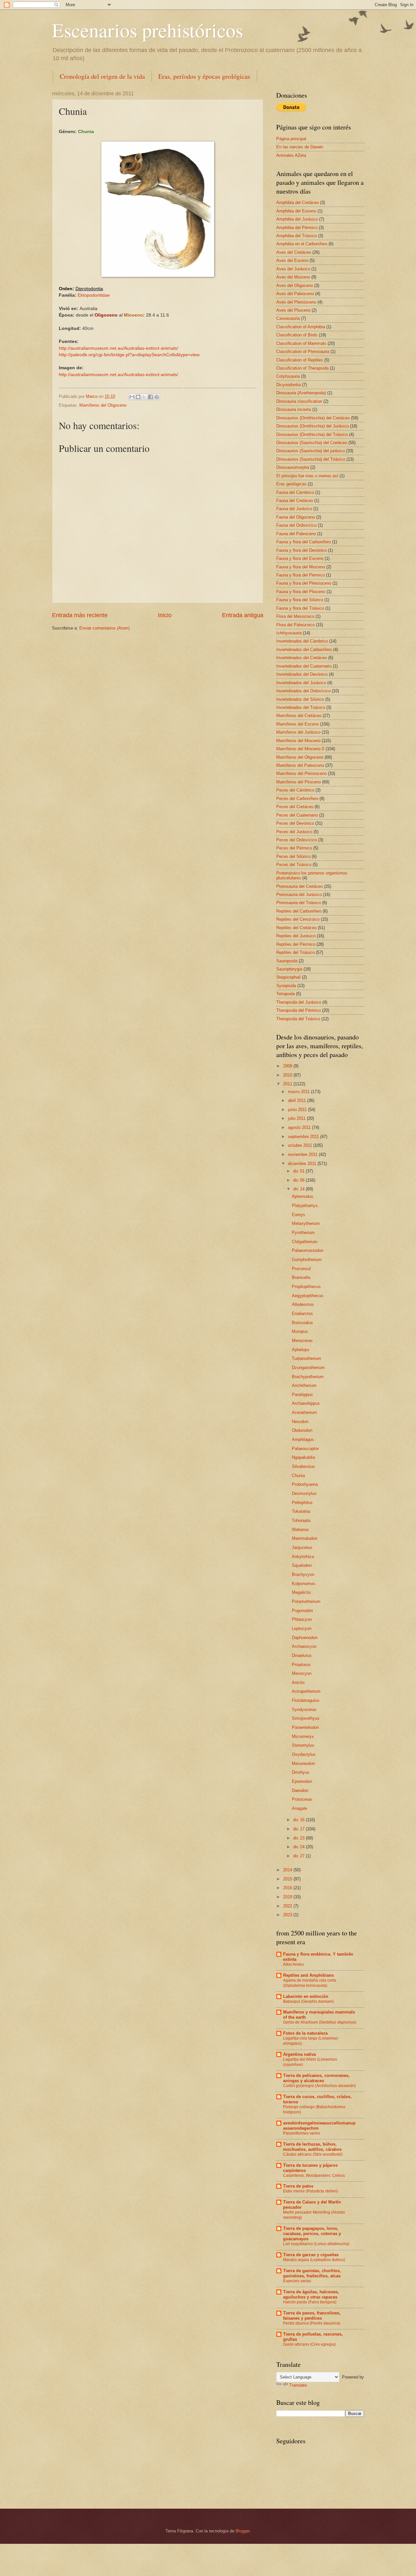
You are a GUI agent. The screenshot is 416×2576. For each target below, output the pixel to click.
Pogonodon (302, 1611)
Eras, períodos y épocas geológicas (204, 76)
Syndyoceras (304, 1709)
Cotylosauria (288, 376)
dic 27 (299, 1856)
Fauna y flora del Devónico (301, 550)
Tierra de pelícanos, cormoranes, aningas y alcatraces (316, 2078)
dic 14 (299, 1189)
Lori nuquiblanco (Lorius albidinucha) (316, 2244)
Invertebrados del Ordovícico (303, 691)
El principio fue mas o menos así (307, 476)
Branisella (301, 1277)
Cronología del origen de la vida (102, 76)
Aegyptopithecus (308, 1296)
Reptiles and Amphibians (308, 1975)
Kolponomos (304, 1584)
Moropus (300, 1331)
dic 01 (299, 1171)
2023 (288, 1915)
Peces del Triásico (294, 865)
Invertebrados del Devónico (302, 674)
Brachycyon (303, 1574)
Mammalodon (305, 1538)
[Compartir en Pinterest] (157, 397)
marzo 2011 (299, 1092)
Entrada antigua (243, 615)
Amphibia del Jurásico (297, 219)
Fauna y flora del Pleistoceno (304, 583)
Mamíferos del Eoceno (298, 724)
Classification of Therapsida (302, 368)
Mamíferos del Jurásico (298, 732)
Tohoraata (301, 1520)
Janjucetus (302, 1547)
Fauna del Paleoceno (296, 534)
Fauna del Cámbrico (295, 492)
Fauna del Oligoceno (296, 517)
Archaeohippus (306, 1403)
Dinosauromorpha (293, 467)
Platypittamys (305, 1206)
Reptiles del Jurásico (296, 936)
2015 (288, 1879)
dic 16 (299, 1820)
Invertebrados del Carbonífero (304, 650)
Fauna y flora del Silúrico (300, 600)
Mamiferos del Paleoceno (300, 765)
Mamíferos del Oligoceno (103, 405)
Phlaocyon (302, 1619)
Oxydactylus (304, 1754)
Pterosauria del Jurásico (299, 895)
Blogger (243, 2531)
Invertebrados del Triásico (301, 707)
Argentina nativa (299, 2054)
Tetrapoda (286, 994)
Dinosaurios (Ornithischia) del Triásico (312, 434)
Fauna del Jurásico (294, 509)
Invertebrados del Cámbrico (302, 641)
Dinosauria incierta (294, 409)
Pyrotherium (303, 1233)
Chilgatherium (305, 1242)
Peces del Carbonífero (297, 799)
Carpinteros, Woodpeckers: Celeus (314, 2176)
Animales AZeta (291, 155)
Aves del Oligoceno (295, 285)
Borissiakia (302, 1323)
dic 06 (299, 1180)
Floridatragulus (306, 1700)
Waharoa (300, 1530)
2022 (288, 1906)
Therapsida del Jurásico (299, 1002)
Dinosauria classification (299, 401)
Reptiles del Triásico (295, 952)
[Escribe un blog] (138, 397)
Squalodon (302, 1565)
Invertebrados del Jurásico (301, 683)
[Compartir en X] (144, 397)
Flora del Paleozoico (295, 625)
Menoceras (302, 1341)
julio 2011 (297, 1118)
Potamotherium (306, 1601)
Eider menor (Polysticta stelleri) (311, 2191)
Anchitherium (304, 1385)
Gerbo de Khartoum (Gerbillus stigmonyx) (320, 2022)
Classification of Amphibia (301, 327)
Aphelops (301, 1350)
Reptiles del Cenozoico (298, 919)
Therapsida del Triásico (298, 1019)
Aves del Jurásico (293, 269)
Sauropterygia (289, 969)
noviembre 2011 (303, 1154)
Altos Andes (293, 1964)
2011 (288, 1084)
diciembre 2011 (303, 1164)
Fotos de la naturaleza (305, 2033)
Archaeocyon (304, 1646)
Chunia (298, 1476)
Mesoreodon (303, 1763)
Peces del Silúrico (293, 856)
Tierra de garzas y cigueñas (311, 2255)
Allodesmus (303, 1304)
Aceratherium (304, 1412)
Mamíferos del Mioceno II (300, 749)
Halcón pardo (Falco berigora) (310, 2302)
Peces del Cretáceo (295, 807)
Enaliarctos (302, 1314)
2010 (288, 1075)
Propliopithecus (306, 1287)
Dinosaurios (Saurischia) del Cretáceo (312, 443)
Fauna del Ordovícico (296, 525)
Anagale (299, 1808)
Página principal (291, 139)
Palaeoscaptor (305, 1449)
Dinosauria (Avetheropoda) (301, 393)
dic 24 (299, 1847)
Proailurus (301, 1665)
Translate (298, 2385)
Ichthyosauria (289, 633)
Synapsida (286, 986)
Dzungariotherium (308, 1368)
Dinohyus (301, 1772)
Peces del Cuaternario (297, 815)
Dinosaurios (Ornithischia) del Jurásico (312, 426)
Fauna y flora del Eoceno (300, 558)
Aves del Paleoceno (295, 294)
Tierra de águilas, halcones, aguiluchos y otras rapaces (311, 2294)
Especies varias (297, 2281)
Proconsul (301, 1269)
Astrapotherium (306, 1691)
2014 (288, 1870)
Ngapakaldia (303, 1457)
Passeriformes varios (302, 2133)
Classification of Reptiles (300, 360)
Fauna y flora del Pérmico (300, 575)
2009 (288, 1066)
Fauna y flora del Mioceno (301, 567)
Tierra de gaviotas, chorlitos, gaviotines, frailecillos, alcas (312, 2273)
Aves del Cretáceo (294, 252)
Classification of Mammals (301, 343)
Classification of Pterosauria (303, 352)
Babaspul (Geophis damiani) (308, 2001)
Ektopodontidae (94, 295)
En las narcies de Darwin (300, 147)
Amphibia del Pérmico (297, 228)
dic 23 (299, 1838)
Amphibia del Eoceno (296, 211)
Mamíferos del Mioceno (298, 741)
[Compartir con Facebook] (150, 397)
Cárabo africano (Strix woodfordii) (313, 2154)
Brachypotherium (308, 1377)
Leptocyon (302, 1628)
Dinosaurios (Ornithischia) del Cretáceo (313, 418)
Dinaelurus (302, 1655)
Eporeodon (302, 1781)
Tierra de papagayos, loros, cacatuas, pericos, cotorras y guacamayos (312, 2234)
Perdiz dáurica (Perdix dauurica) (312, 2323)
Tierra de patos (298, 2186)
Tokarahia (301, 1511)
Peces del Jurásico (294, 832)
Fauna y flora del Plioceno (301, 592)
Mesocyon (302, 1673)
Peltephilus (302, 1503)
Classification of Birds (297, 335)
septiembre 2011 (304, 1137)
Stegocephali (288, 977)
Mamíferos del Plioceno (299, 782)
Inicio (165, 615)
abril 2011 (298, 1100)
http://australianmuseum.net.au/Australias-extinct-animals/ (118, 348)
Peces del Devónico (295, 823)
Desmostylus (304, 1493)
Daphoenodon (305, 1638)
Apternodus (303, 1196)
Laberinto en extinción (306, 1996)
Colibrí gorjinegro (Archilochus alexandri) (319, 2086)
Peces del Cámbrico (295, 790)
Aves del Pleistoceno (296, 302)
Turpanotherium (306, 1358)
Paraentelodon (305, 1727)
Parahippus (302, 1395)
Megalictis (301, 1592)
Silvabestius (303, 1466)
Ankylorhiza (303, 1557)
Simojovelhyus (306, 1718)
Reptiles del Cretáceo (296, 928)
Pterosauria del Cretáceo (299, 886)
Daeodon (300, 1790)
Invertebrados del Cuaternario (304, 666)
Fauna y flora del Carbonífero (304, 542)
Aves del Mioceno (293, 277)
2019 (288, 1897)
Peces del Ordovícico (297, 840)
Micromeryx (303, 1736)
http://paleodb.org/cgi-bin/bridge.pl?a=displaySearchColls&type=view (129, 355)
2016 (288, 1888)
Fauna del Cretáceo (295, 501)
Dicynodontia (288, 385)
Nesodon (300, 1422)
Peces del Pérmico (294, 848)
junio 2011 (298, 1110)
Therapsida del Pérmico (299, 1010)
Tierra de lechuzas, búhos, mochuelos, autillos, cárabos (312, 2147)
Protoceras (302, 1799)
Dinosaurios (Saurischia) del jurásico (311, 451)
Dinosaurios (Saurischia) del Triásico (311, 459)
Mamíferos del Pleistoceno (301, 773)
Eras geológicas (291, 484)
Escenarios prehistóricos (148, 30)
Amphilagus (303, 1439)
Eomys (299, 1215)
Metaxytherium (306, 1223)
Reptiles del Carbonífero (299, 911)
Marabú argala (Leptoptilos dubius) (314, 2260)
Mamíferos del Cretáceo (299, 716)
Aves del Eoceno (292, 260)
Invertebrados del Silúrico (300, 699)
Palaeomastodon (308, 1250)
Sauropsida (287, 961)
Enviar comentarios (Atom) (104, 628)
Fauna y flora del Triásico (300, 608)
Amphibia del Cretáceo (298, 203)
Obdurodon (302, 1430)
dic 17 (299, 1829)
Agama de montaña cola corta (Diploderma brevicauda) (310, 1983)
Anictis (298, 1682)
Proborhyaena (305, 1484)
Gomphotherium (307, 1260)
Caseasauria (288, 318)
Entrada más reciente (80, 615)
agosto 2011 (300, 1127)
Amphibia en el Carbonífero (302, 244)
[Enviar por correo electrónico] (132, 397)
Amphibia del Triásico (297, 236)
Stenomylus (303, 1745)
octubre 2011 (301, 1145)
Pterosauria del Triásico (299, 903)
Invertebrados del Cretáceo (302, 658)
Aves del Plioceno (293, 310)
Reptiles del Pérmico (296, 944)
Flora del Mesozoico (295, 616)
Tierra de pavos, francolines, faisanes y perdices (312, 2316)
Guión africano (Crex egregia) (309, 2344)
